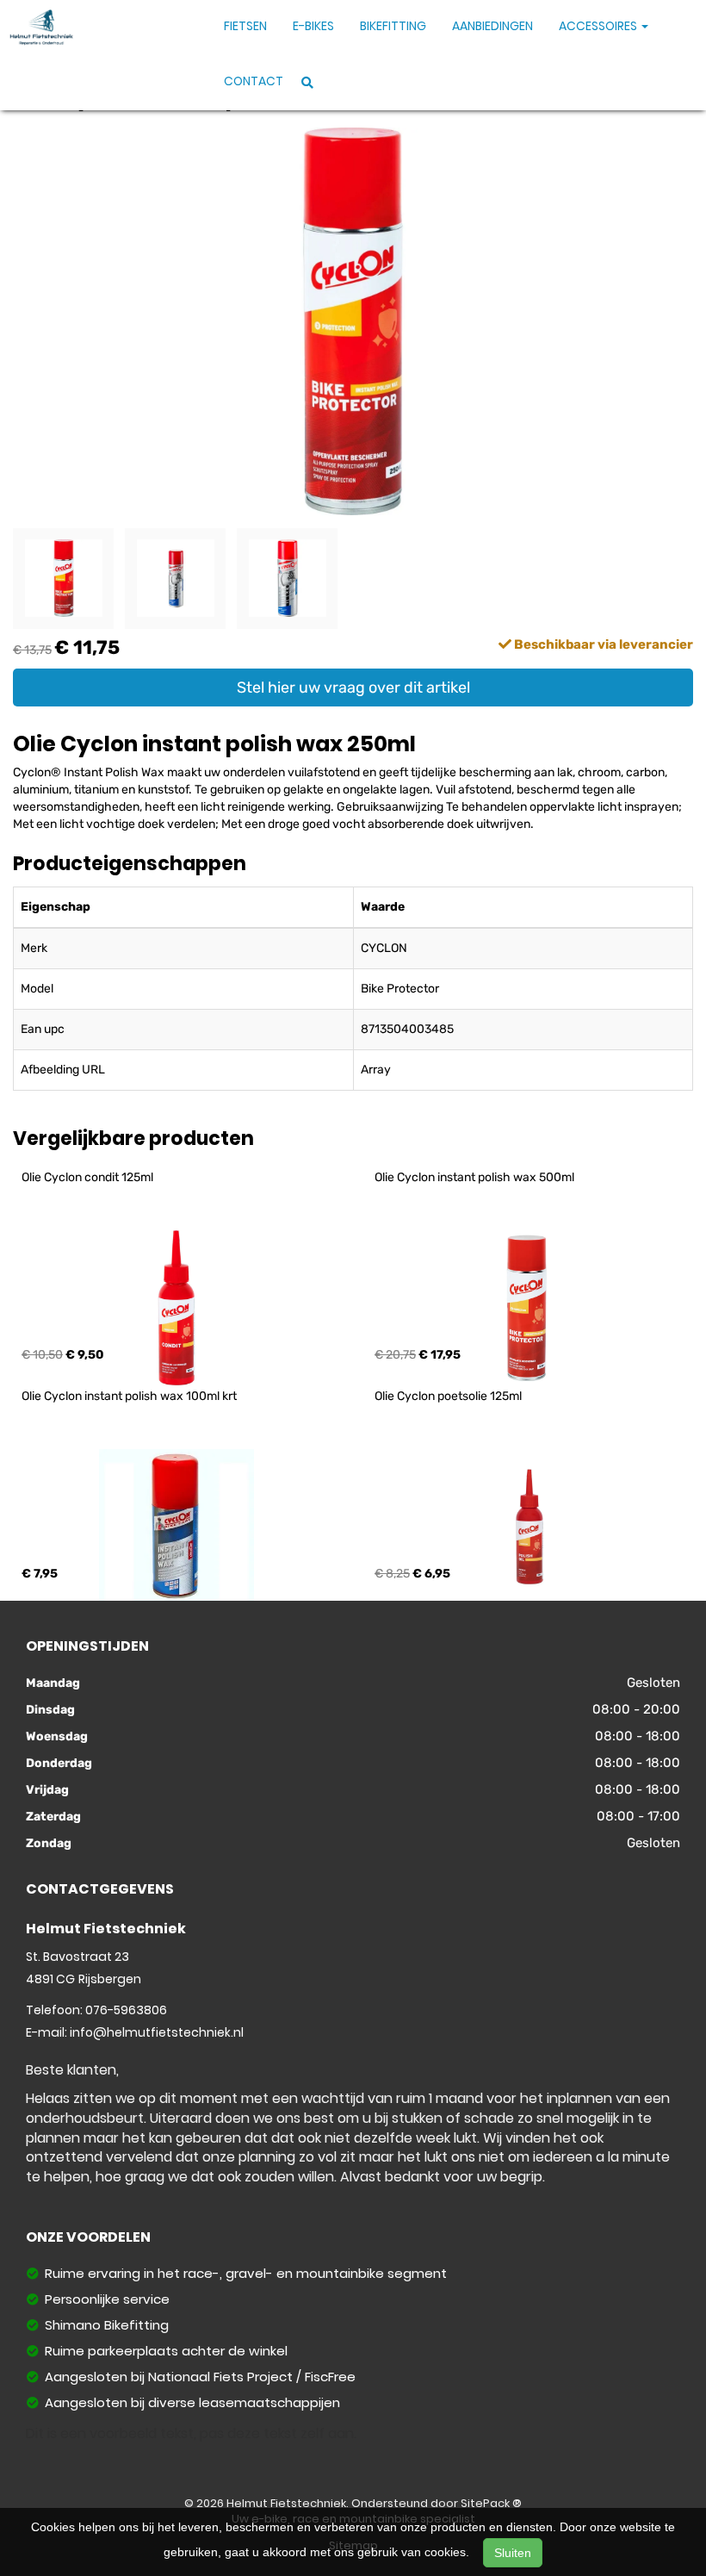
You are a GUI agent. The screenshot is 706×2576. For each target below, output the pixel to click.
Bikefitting (393, 26)
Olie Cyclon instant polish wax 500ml (474, 1177)
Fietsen (245, 26)
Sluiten (513, 2553)
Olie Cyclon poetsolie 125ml (448, 1396)
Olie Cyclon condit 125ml (87, 1177)
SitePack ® (491, 2503)
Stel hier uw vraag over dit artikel (353, 688)
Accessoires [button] (599, 26)
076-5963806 (126, 2010)
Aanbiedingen (492, 26)
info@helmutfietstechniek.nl (157, 2032)
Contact (254, 81)
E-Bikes (313, 26)
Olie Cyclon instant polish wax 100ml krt (129, 1396)
